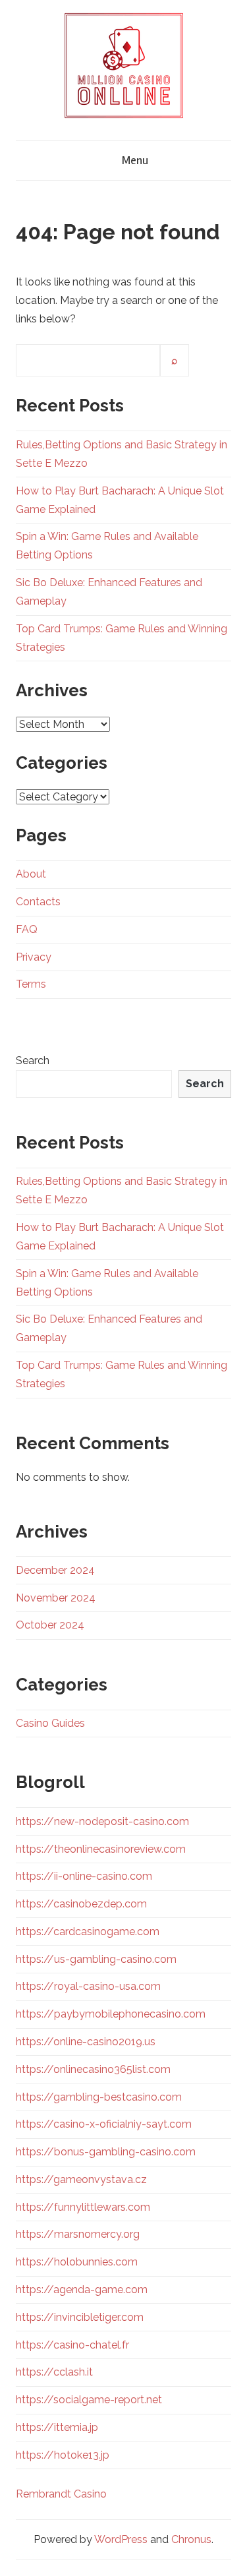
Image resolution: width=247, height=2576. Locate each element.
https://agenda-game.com (82, 2290)
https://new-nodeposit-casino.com (102, 1821)
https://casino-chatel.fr (72, 2345)
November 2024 (56, 1598)
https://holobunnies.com (77, 2262)
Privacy (34, 957)
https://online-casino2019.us (86, 2042)
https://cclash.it (54, 2372)
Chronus (191, 2539)
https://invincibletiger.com (80, 2317)
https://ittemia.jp (57, 2427)
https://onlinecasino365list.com (93, 2069)
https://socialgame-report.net (89, 2400)
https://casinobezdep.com (81, 1904)
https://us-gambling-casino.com (96, 1959)
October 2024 (50, 1625)
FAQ (27, 929)
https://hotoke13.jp (63, 2455)
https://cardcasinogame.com (88, 1932)
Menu (135, 160)
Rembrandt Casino (61, 2494)
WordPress (121, 2539)
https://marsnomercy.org (78, 2234)
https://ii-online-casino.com (84, 1876)
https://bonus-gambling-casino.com (106, 2152)
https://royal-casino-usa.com (88, 1986)
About (31, 874)
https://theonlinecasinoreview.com (101, 1849)
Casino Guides (50, 1723)
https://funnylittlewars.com (83, 2207)
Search (33, 1061)
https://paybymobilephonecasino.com (111, 2014)
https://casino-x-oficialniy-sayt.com (104, 2124)
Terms (31, 984)
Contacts (38, 902)
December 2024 (55, 1570)
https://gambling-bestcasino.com (99, 2097)
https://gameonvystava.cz (81, 2179)
